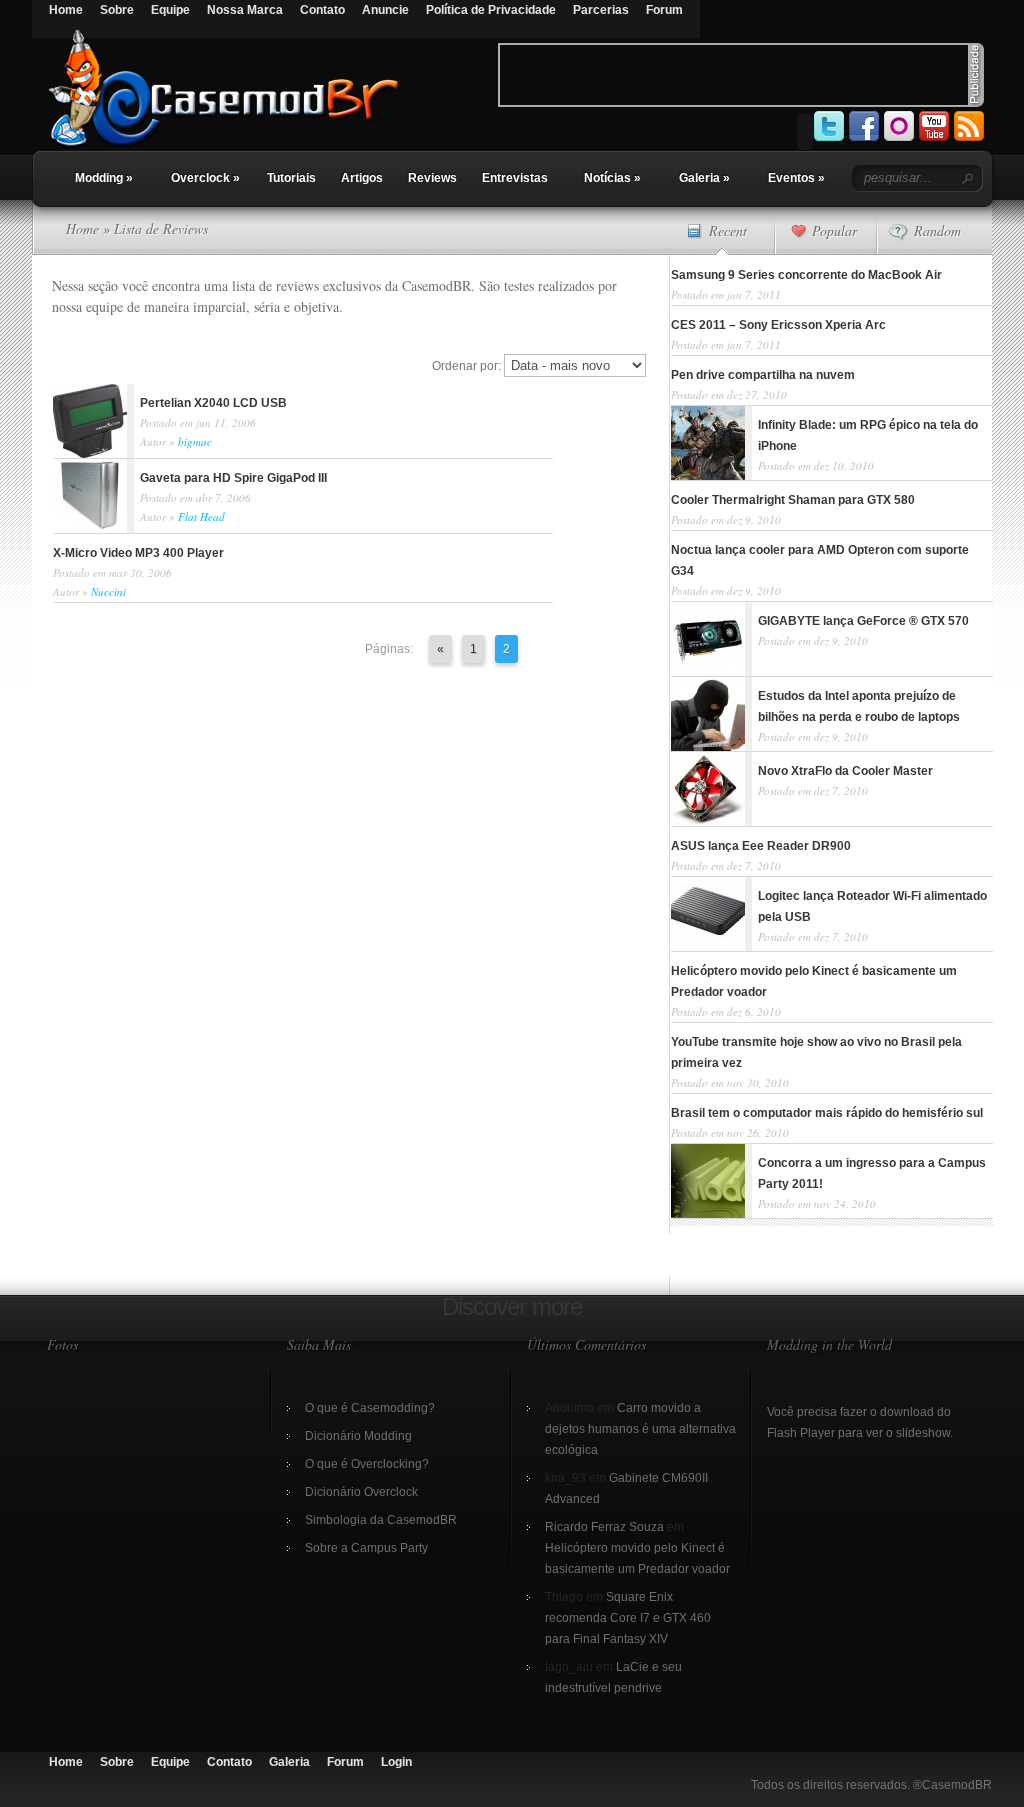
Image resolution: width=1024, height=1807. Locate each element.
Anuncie (385, 10)
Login (396, 1762)
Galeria (704, 178)
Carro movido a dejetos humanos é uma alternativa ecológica (640, 1429)
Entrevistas (515, 178)
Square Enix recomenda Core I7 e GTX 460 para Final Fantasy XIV (628, 1618)
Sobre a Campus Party (366, 1548)
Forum (664, 10)
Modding (104, 178)
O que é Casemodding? (370, 1408)
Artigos (362, 178)
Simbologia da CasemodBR (381, 1520)
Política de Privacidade (491, 10)
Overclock (205, 178)
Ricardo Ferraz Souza (604, 1527)
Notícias (612, 178)
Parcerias (601, 10)
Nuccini (108, 591)
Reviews (432, 178)
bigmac (195, 441)
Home (66, 10)
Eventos (796, 178)
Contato (322, 10)
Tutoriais (291, 178)
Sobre (117, 10)
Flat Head (201, 516)
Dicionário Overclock (361, 1492)
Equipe (170, 10)
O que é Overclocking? (367, 1464)
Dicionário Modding (358, 1436)
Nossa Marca (245, 10)
